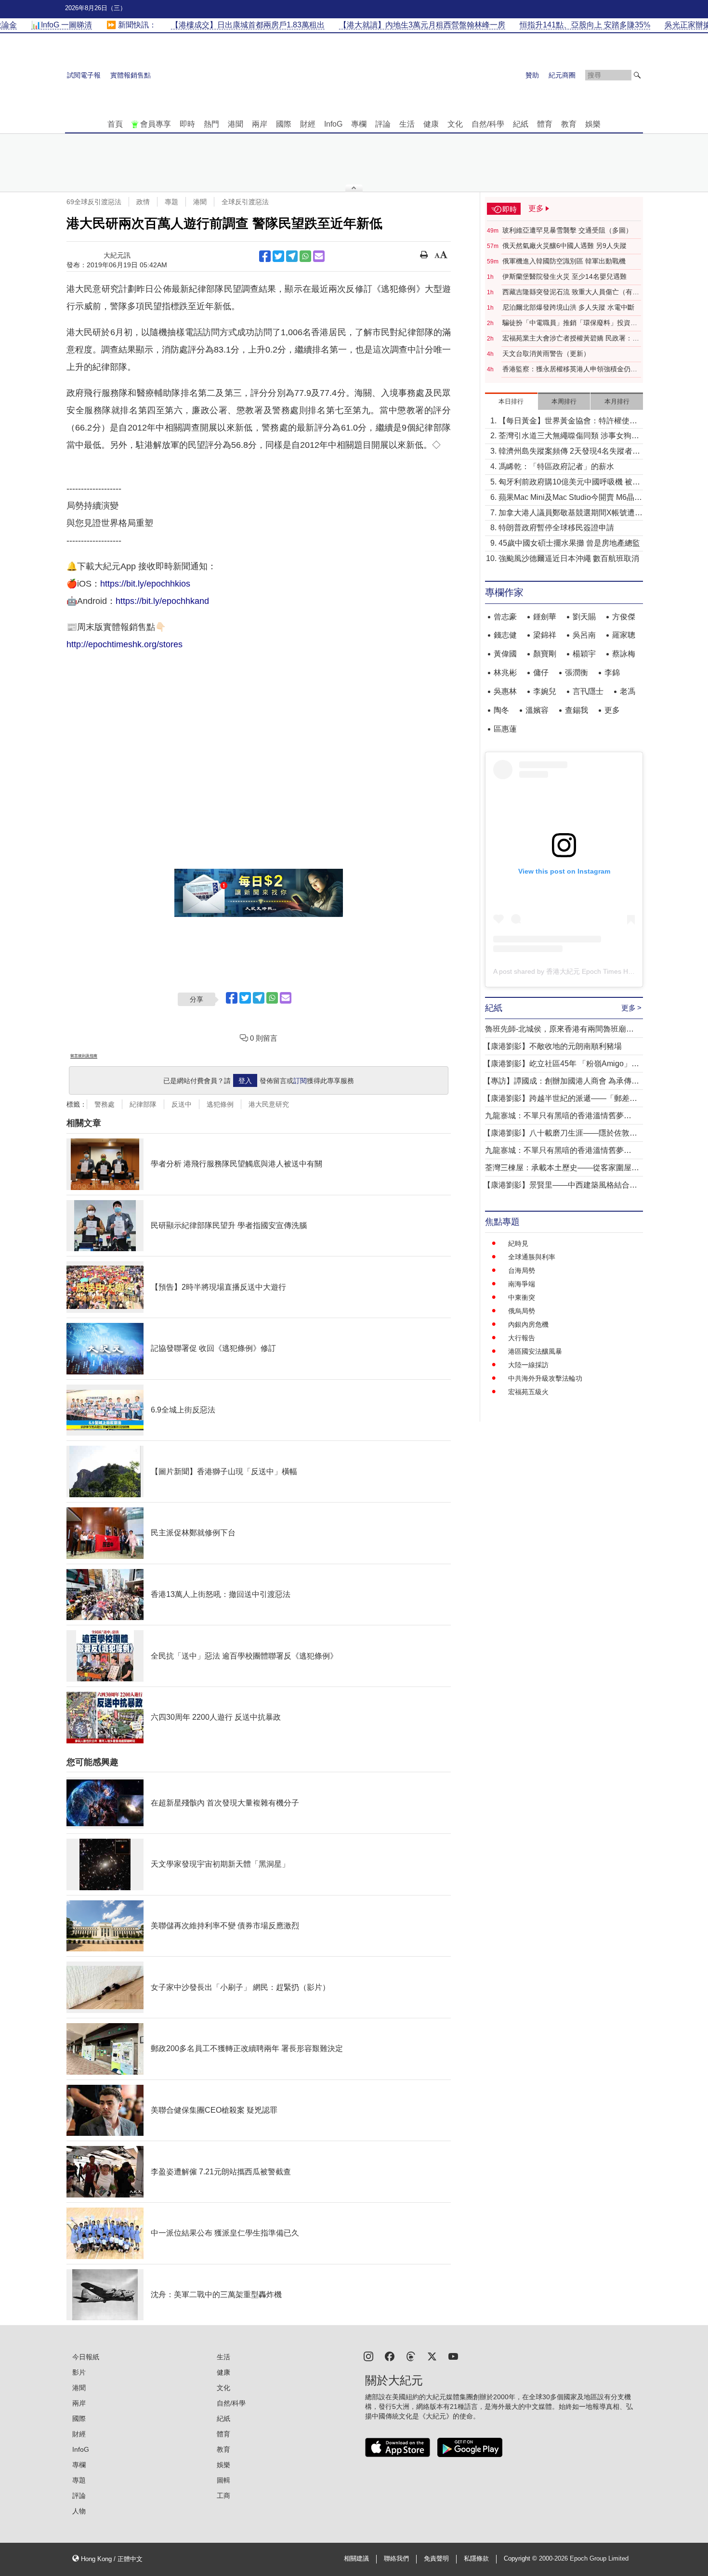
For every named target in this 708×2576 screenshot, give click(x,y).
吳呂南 (584, 635)
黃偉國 (505, 654)
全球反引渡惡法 (245, 202)
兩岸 (260, 124)
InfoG (333, 124)
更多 (612, 710)
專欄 (359, 124)
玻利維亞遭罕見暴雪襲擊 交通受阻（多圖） (567, 230)
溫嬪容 (537, 710)
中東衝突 (522, 1297)
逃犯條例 (220, 1104)
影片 (79, 2372)
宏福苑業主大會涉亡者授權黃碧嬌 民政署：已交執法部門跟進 (571, 339)
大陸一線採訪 (528, 1365)
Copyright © (521, 2559)
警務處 (105, 1104)
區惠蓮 (505, 729)
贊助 (532, 75)
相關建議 (356, 2559)
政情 (143, 202)
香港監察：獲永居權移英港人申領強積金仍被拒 (570, 369)
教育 (569, 124)
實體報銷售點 (131, 75)
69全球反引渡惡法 (94, 202)
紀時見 (518, 1243)
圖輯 (223, 2480)
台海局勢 (522, 1270)
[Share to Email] (319, 256)
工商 (223, 2496)
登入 (245, 1081)
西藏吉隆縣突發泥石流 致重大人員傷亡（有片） (567, 292)
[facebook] (390, 2356)
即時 (187, 124)
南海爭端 (522, 1284)
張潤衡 (577, 673)
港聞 (236, 124)
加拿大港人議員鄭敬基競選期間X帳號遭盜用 (570, 514)
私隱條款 (476, 2559)
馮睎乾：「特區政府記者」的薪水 (556, 466)
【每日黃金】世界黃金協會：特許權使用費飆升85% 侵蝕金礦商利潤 (568, 422)
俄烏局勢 (522, 1311)
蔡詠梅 (624, 654)
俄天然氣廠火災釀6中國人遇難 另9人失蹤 (564, 246)
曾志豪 (505, 617)
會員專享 (156, 124)
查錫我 (577, 710)
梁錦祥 (545, 635)
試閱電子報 (84, 75)
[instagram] (368, 2356)
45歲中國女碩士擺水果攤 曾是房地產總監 (569, 543)
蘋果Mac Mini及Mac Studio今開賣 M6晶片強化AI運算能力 (570, 498)
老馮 (628, 691)
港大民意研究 (269, 1104)
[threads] (411, 2356)
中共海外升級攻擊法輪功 (545, 1378)
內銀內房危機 (528, 1324)
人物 (79, 2511)
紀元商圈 (562, 75)
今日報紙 (86, 2357)
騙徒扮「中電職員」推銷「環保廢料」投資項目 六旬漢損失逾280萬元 (570, 323)
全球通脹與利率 (532, 1257)
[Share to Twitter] (278, 256)
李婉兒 (545, 691)
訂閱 (300, 1081)
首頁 (115, 124)
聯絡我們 (396, 2559)
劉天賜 (584, 617)
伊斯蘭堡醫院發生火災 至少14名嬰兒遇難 (564, 276)
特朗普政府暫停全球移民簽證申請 (556, 528)
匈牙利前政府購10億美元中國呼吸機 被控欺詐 (569, 483)
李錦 (612, 673)
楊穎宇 (584, 654)
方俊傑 (624, 617)
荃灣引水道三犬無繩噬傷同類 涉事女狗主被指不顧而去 (569, 437)
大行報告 (522, 1338)
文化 (455, 124)
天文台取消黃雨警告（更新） (546, 353)
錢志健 (505, 635)
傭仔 (541, 673)
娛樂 (593, 124)
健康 (431, 124)
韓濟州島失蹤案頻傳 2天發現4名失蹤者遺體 (569, 452)
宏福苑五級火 (528, 1392)
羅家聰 (624, 635)
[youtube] (453, 2356)
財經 (308, 124)
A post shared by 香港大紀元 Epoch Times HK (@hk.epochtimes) (592, 971)
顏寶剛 (545, 654)
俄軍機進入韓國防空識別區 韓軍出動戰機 (564, 261)
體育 (545, 124)
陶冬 (501, 710)
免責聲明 (436, 2559)
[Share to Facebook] (265, 256)
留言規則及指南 (84, 1056)
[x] (432, 2356)
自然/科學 (488, 124)
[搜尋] (637, 75)
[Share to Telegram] (292, 256)
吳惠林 (505, 691)
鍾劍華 (545, 617)
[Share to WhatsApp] (305, 256)
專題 (171, 202)
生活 (407, 124)
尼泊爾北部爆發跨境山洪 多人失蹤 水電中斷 (568, 307)
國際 (284, 124)
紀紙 (521, 124)
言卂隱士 (588, 691)
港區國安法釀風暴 (535, 1351)
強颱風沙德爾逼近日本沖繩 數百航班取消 (569, 558)
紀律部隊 (143, 1104)
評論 (383, 124)
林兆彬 (505, 673)
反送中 (182, 1104)
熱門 (211, 124)
